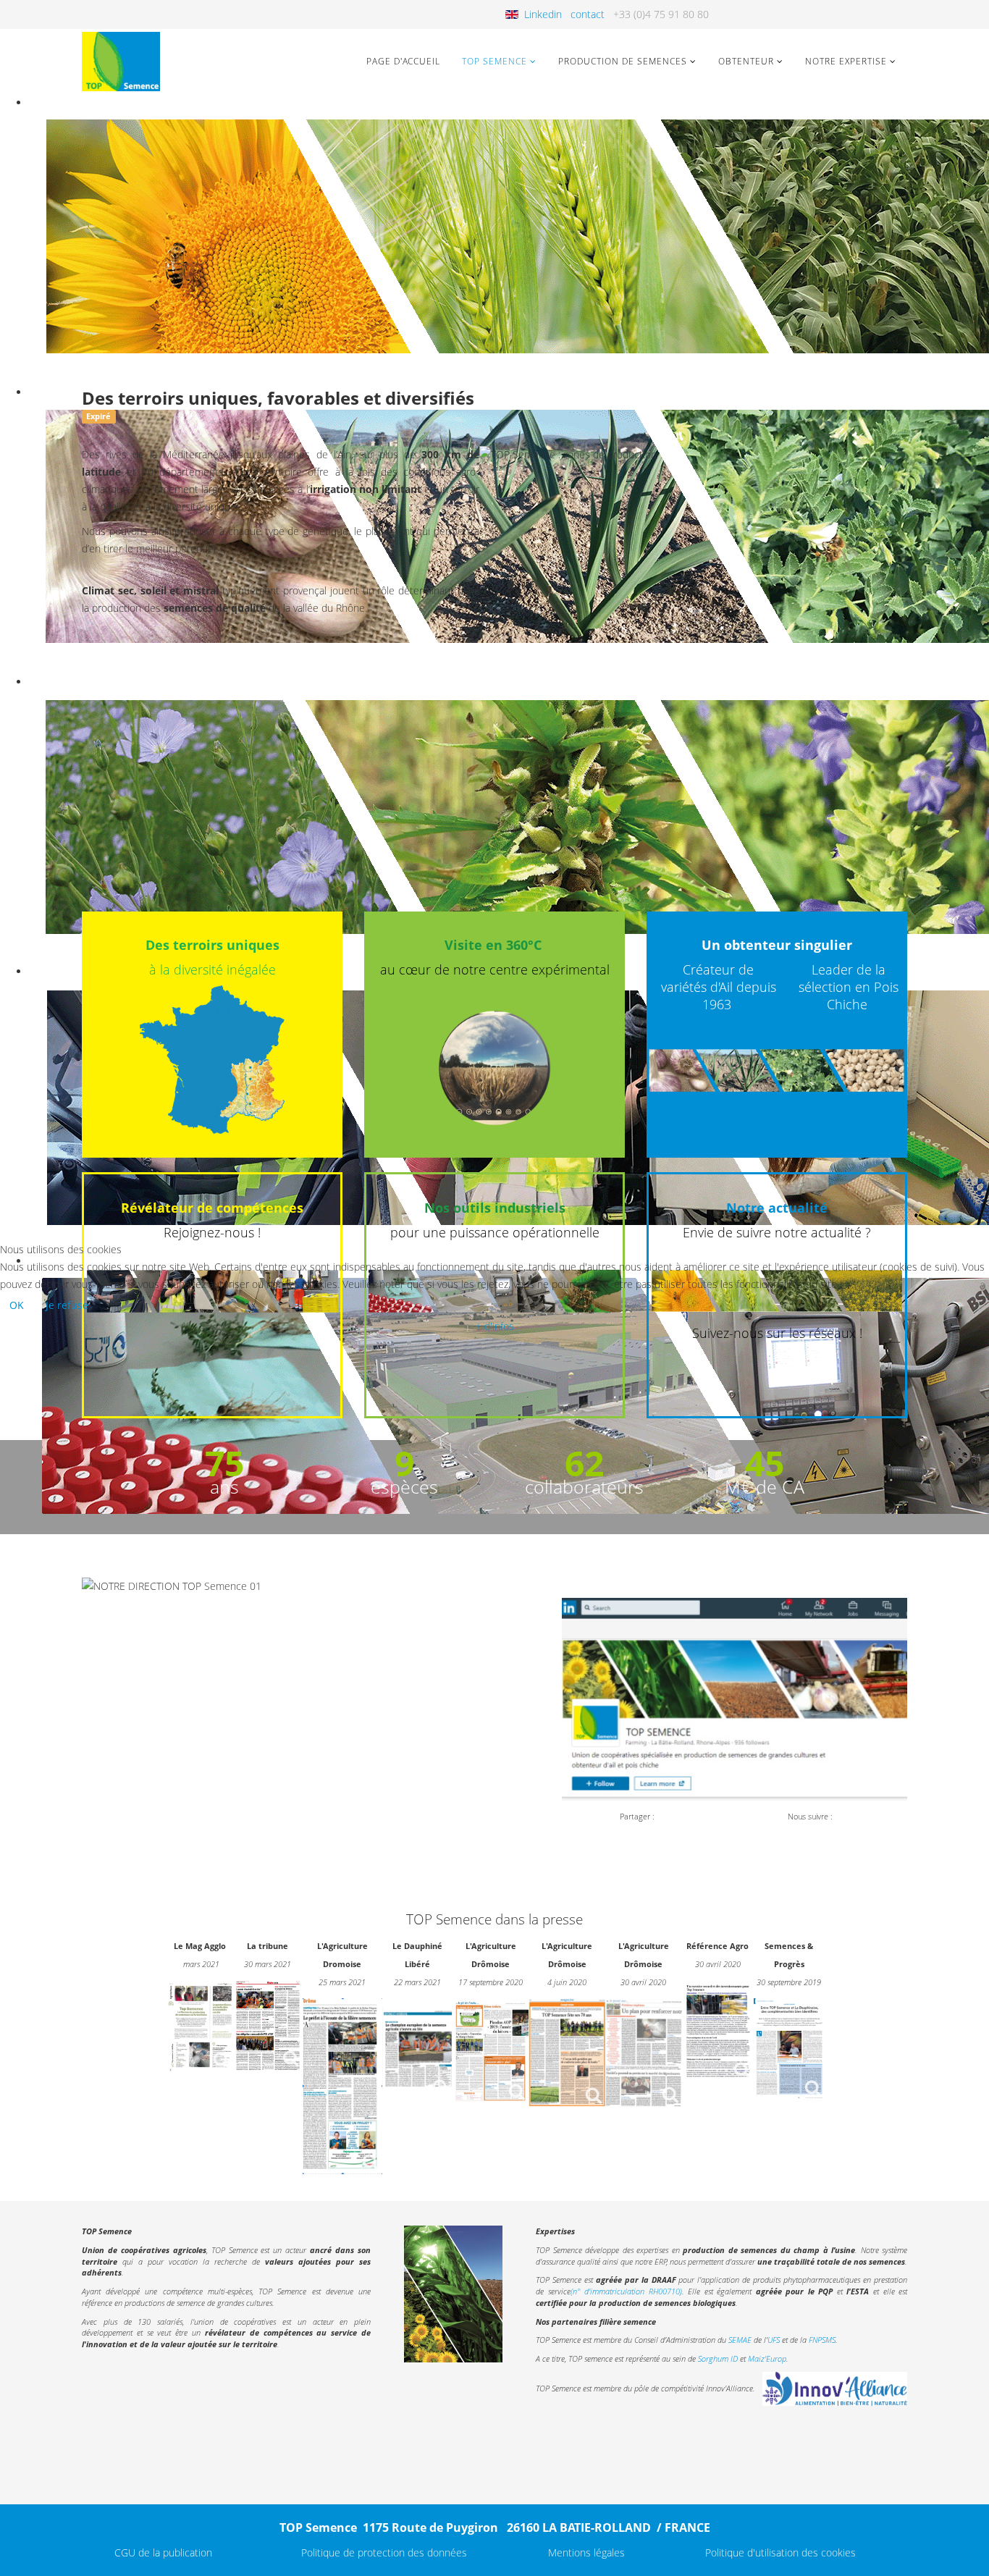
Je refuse (67, 1305)
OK (17, 1305)
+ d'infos (495, 1326)
